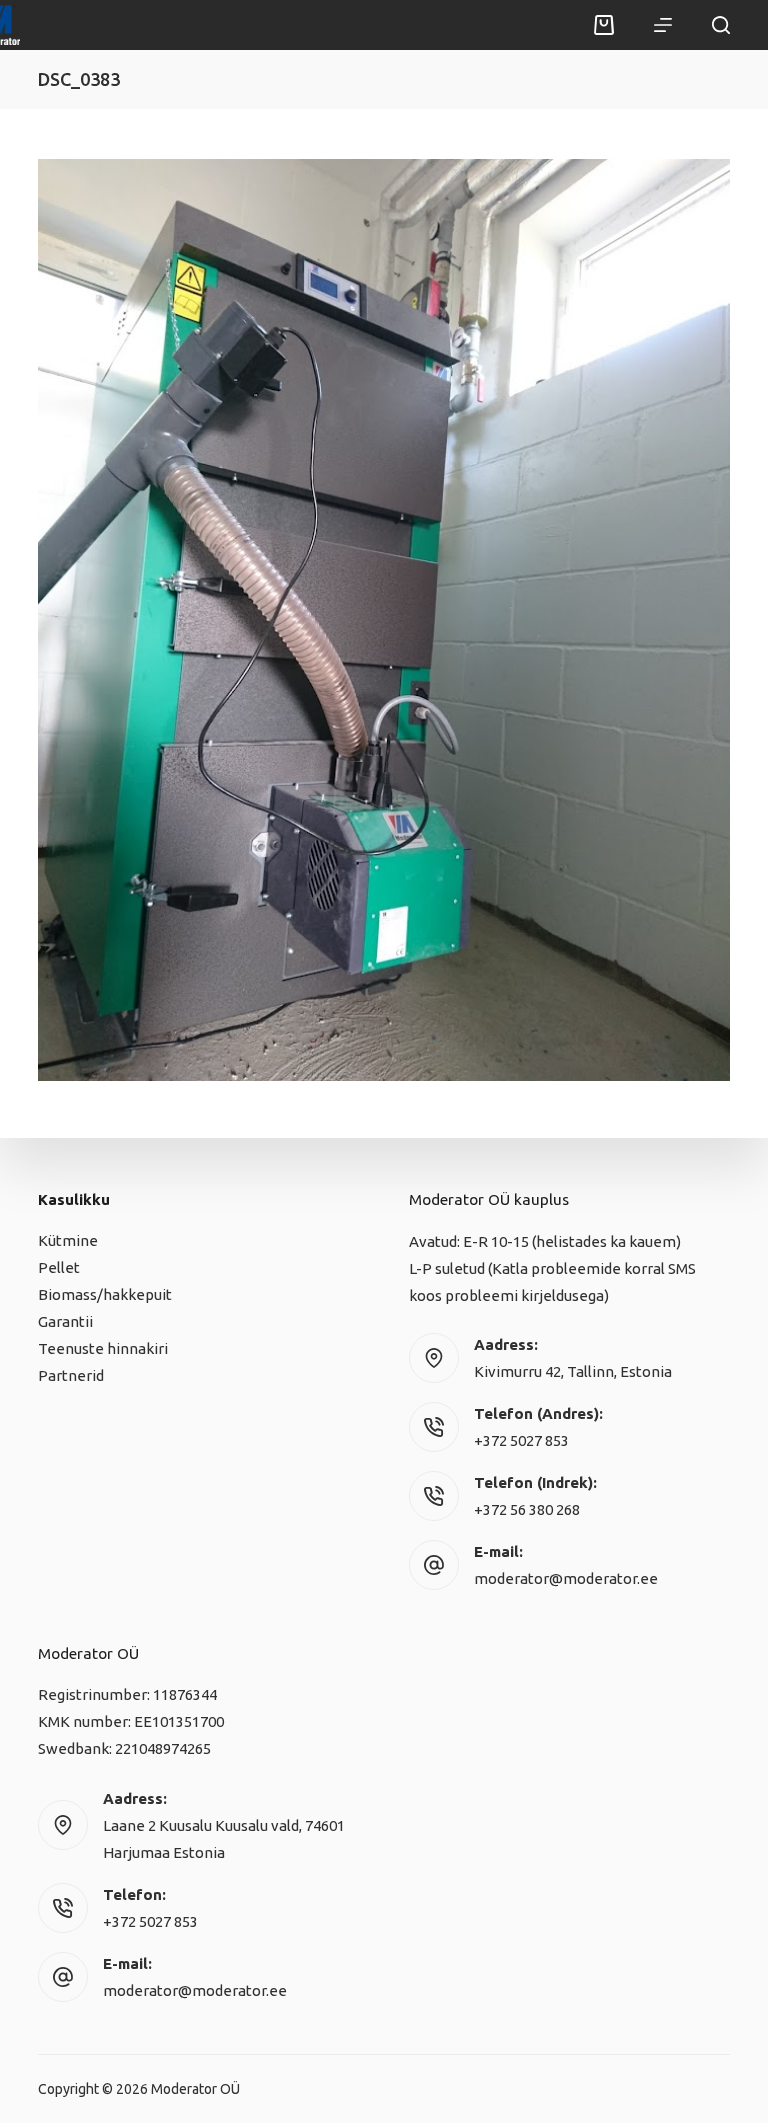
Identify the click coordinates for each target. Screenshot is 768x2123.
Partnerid (71, 1375)
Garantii (65, 1321)
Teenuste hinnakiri (103, 1348)
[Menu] (663, 25)
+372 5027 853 (521, 1440)
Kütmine (68, 1240)
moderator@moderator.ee (566, 1578)
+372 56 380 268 (527, 1509)
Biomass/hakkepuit (105, 1294)
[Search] (721, 25)
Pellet (59, 1267)
